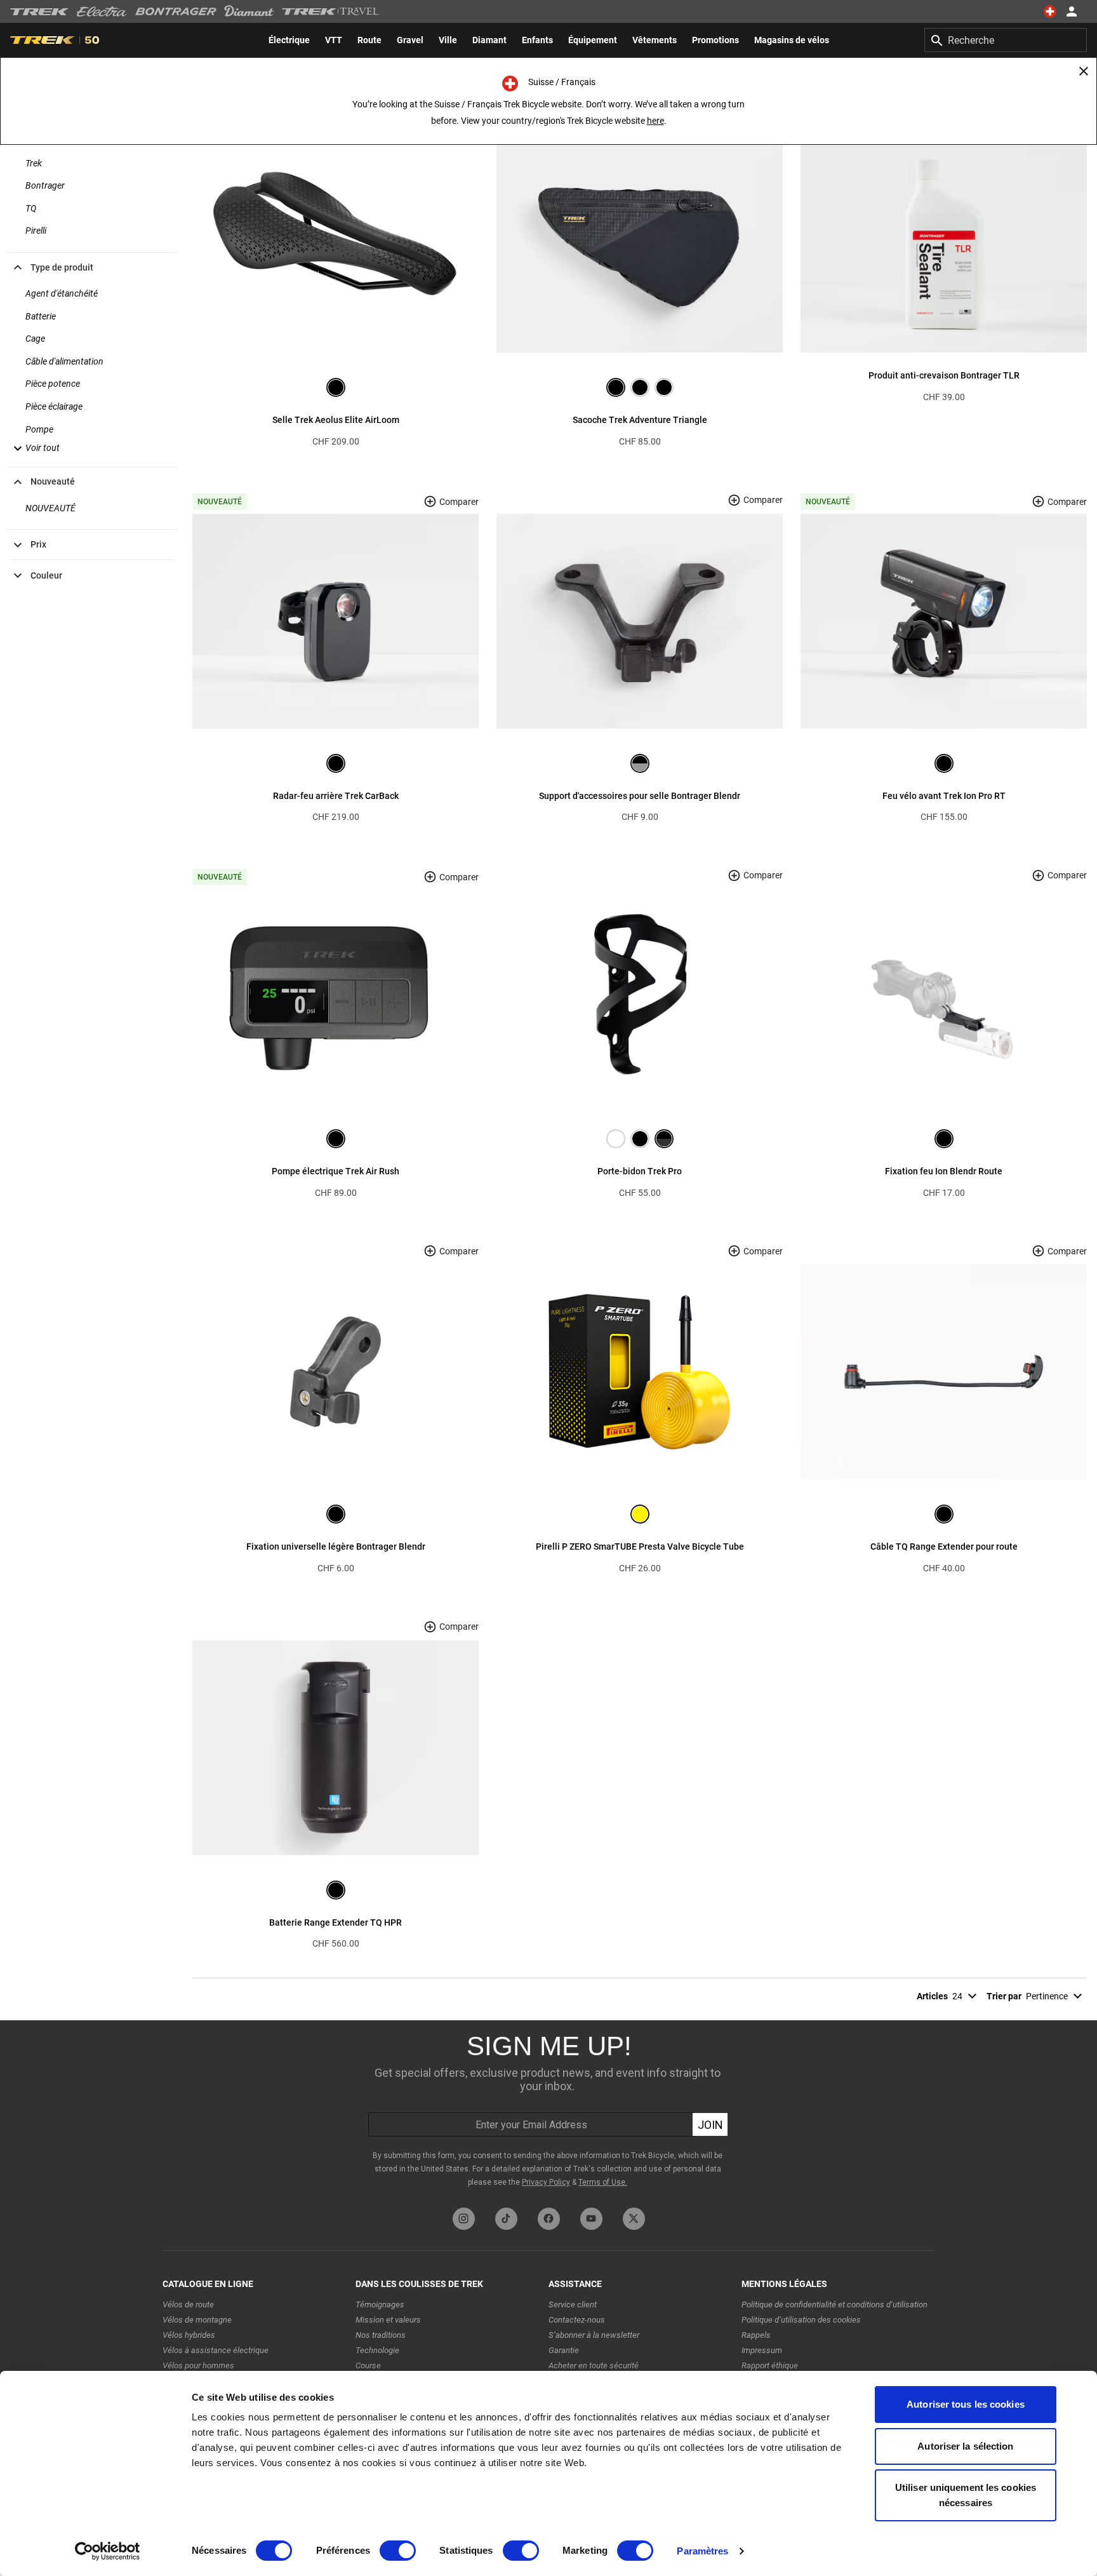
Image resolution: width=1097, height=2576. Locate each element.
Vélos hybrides (189, 2335)
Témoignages (380, 2304)
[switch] (398, 2551)
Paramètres (702, 2551)
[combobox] (1006, 40)
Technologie (377, 2350)
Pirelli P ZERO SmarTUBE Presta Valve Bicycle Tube (640, 1546)
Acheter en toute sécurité (594, 2365)
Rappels (756, 2335)
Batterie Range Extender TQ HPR (336, 1922)
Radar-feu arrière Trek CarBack (336, 796)
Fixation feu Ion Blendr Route (944, 1171)
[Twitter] (634, 2219)
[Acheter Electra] (102, 11)
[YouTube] (591, 2219)
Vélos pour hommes (198, 2365)
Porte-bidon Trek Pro (640, 1171)
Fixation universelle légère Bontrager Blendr (336, 1546)
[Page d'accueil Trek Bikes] (40, 12)
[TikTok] (506, 2219)
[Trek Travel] (331, 11)
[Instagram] (464, 2219)
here (655, 121)
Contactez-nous (577, 2320)
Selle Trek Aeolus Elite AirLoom (336, 420)
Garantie (564, 2350)
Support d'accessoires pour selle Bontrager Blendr (640, 796)
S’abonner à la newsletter (594, 2335)
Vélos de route (188, 2304)
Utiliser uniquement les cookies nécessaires (966, 2495)
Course (368, 2365)
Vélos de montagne (197, 2320)
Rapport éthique (770, 2365)
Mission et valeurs (388, 2320)
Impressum (762, 2350)
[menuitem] (289, 40)
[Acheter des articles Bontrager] (176, 11)
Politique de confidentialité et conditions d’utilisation (834, 2304)
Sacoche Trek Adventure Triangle (640, 420)
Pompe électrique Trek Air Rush (336, 1171)
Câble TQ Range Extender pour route (944, 1546)
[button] (35, 448)
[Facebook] (549, 2219)
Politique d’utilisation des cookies (801, 2320)
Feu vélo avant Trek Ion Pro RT (944, 796)
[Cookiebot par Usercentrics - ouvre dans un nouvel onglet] (108, 2551)
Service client (573, 2304)
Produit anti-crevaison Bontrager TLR (944, 375)
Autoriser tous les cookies (966, 2404)
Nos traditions (381, 2335)
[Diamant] (249, 11)
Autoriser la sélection (965, 2446)
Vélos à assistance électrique (216, 2350)
